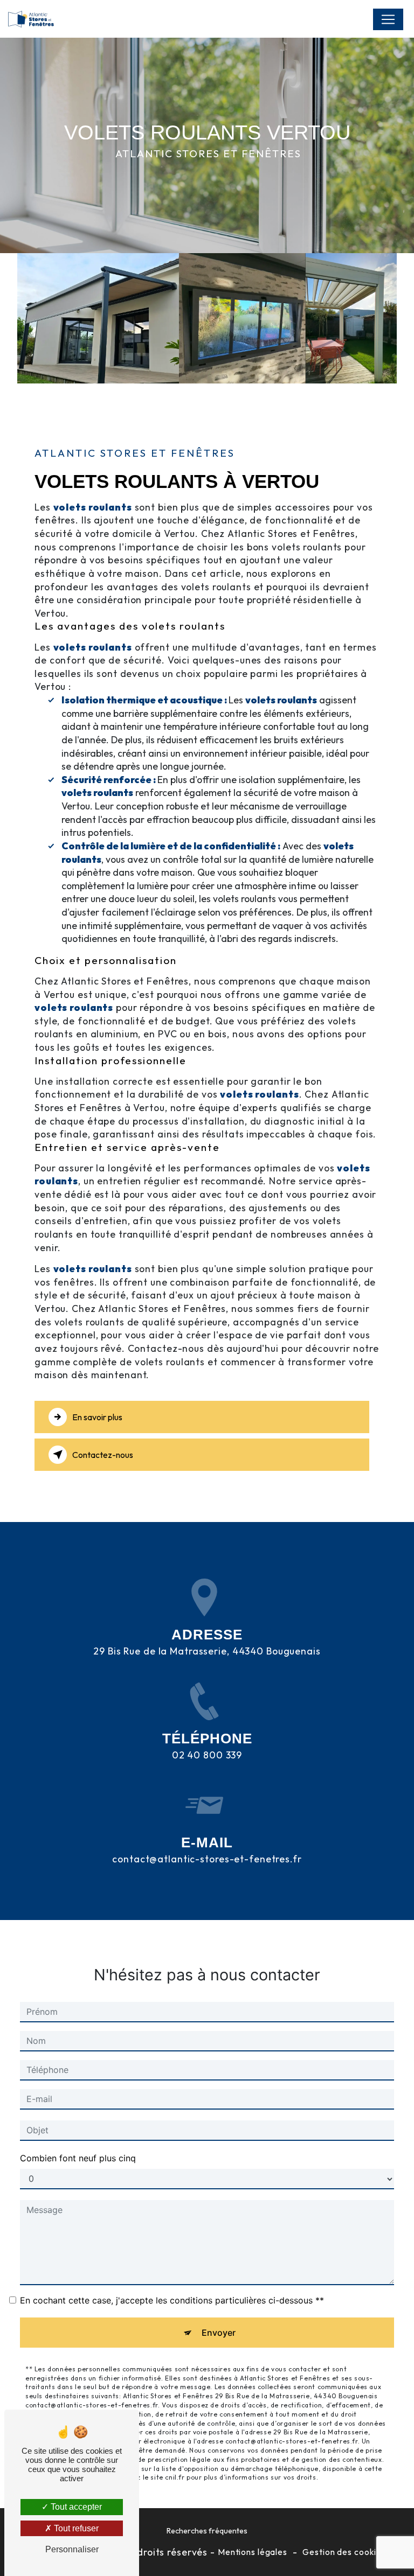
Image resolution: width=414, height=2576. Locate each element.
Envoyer (219, 2333)
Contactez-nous (103, 1455)
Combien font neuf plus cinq (78, 2158)
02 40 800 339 (207, 1755)
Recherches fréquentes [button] (207, 2531)
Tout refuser (75, 2528)
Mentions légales (253, 2552)
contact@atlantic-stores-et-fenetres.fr (207, 1859)
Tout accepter (75, 2507)
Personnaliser (72, 2549)
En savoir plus (97, 1417)
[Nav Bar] (388, 19)
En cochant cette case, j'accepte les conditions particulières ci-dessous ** (172, 2300)
